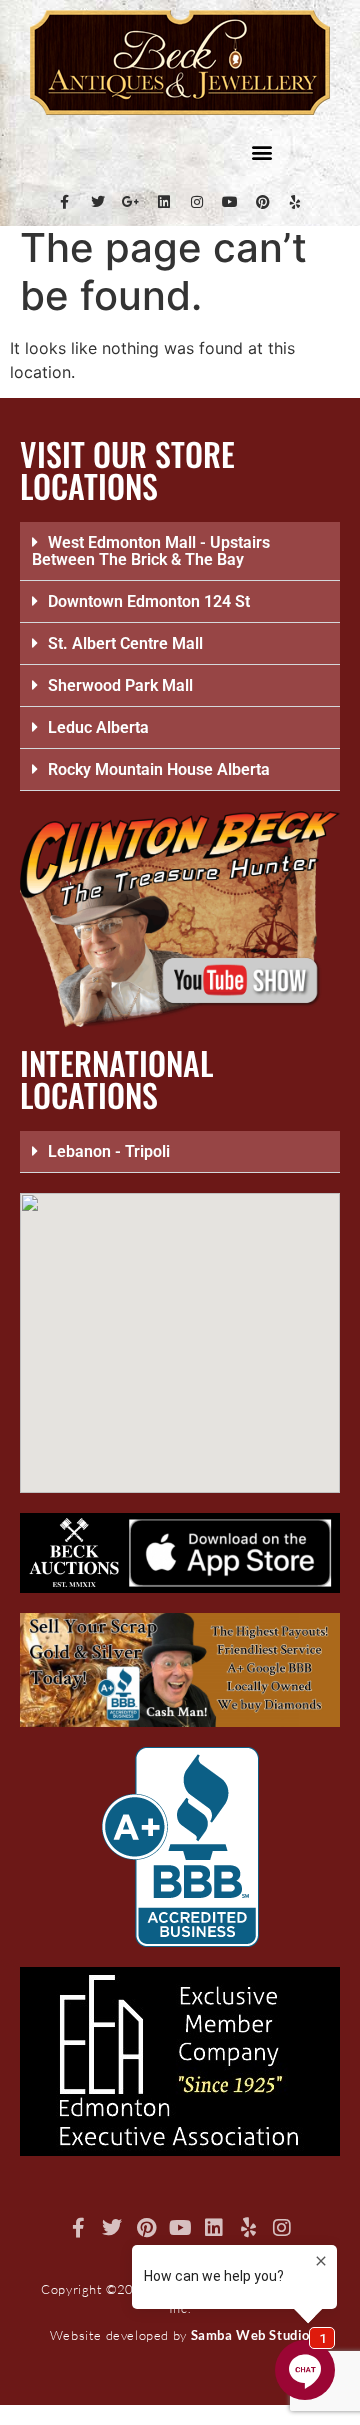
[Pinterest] (263, 202)
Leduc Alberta (98, 727)
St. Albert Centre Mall (125, 643)
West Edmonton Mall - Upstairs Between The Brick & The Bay (151, 551)
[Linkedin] (164, 202)
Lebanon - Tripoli (109, 1151)
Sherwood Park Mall (120, 685)
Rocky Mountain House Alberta (159, 769)
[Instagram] (197, 202)
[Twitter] (98, 202)
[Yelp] (296, 202)
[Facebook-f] (65, 202)
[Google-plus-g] (131, 202)
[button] (261, 151)
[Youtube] (230, 202)
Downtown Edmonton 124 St (149, 601)
